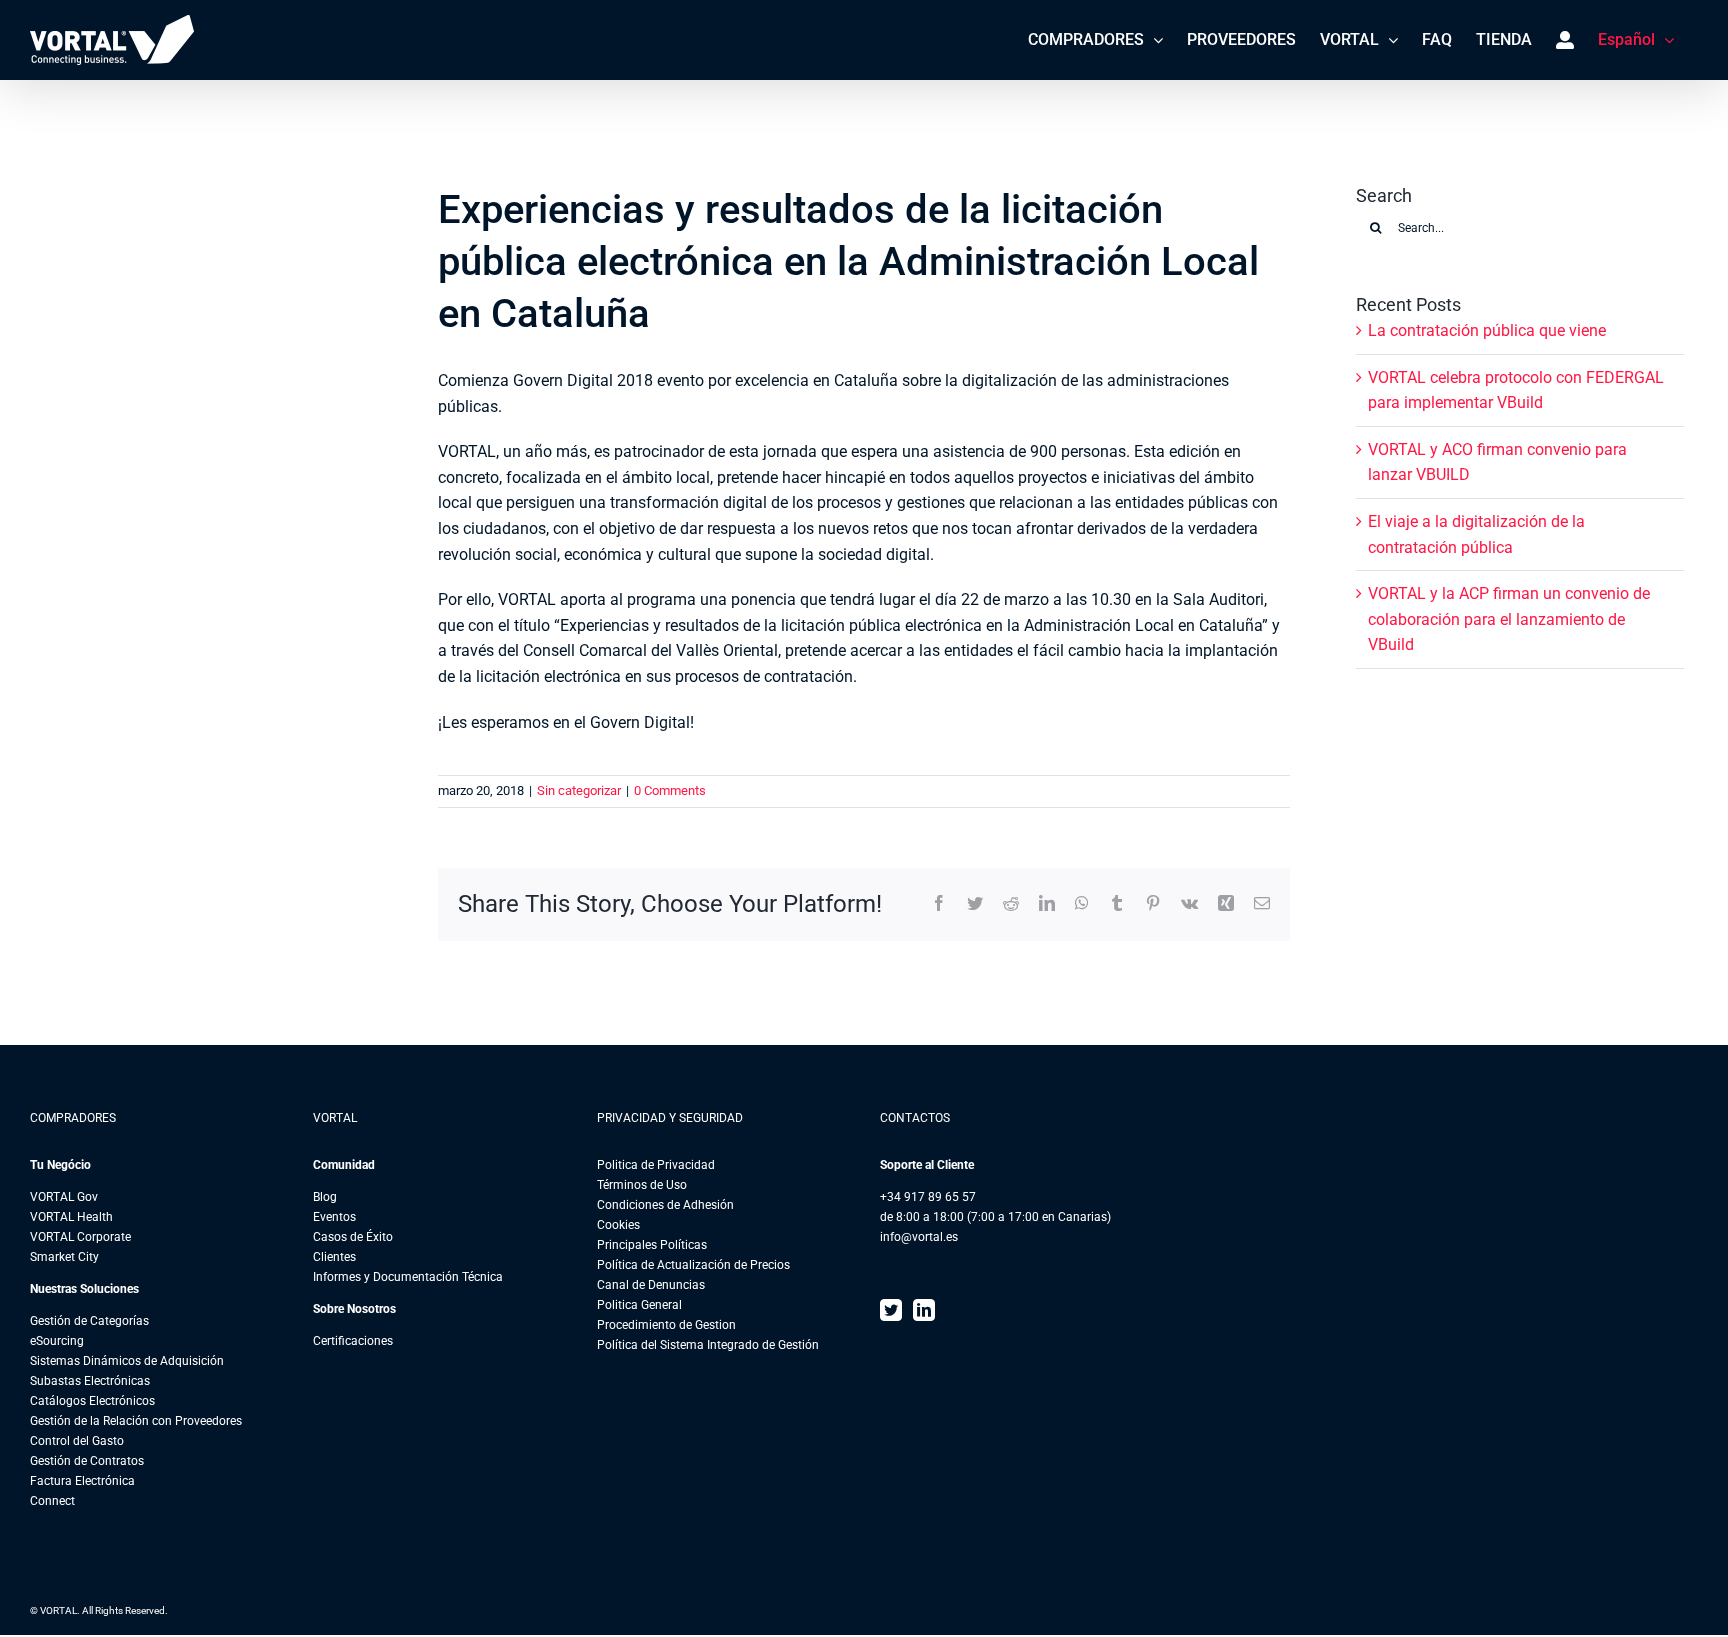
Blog (325, 1197)
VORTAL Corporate (80, 1237)
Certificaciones (353, 1341)
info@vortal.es (919, 1237)
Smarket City (64, 1257)
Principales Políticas (652, 1245)
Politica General (639, 1305)
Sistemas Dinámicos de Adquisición (127, 1361)
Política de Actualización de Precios (693, 1265)
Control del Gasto (77, 1441)
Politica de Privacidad (656, 1165)
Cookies (618, 1225)
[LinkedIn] (924, 1310)
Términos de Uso (642, 1185)
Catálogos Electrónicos (92, 1401)
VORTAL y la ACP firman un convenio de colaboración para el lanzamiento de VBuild (1509, 619)
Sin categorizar (579, 790)
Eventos (334, 1217)
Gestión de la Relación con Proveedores (136, 1421)
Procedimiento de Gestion (666, 1325)
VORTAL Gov (64, 1197)
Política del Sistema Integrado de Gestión (708, 1345)
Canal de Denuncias (651, 1285)
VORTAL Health (71, 1217)
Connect (52, 1501)
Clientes (334, 1257)
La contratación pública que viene (1487, 330)
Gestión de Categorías (89, 1321)
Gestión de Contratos (87, 1461)
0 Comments (670, 790)
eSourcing (57, 1341)
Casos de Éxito (353, 1237)
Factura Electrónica (82, 1481)
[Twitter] (891, 1310)
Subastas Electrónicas (90, 1381)
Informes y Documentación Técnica (408, 1277)
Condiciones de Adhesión (665, 1205)
